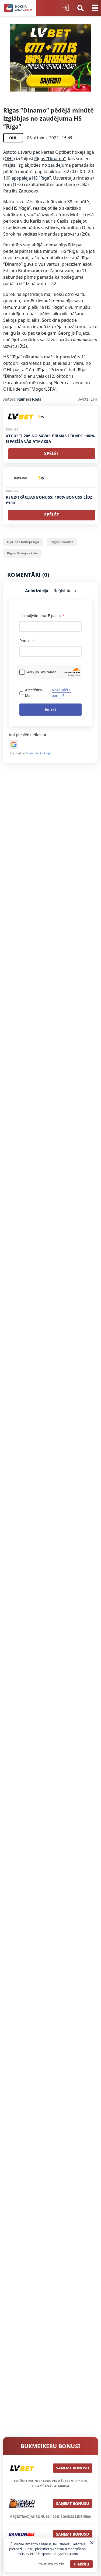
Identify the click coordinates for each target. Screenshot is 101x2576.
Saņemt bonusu (73, 2468)
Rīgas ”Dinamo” (50, 159)
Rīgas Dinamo (62, 542)
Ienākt (50, 709)
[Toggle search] (81, 8)
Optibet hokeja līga (23, 542)
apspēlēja (21, 178)
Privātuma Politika (51, 2564)
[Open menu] (95, 8)
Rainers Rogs (29, 399)
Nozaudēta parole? (61, 693)
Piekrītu (81, 2564)
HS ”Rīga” (41, 178)
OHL (9, 159)
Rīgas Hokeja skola (22, 553)
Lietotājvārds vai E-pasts (42, 616)
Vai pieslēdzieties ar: (28, 735)
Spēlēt (52, 453)
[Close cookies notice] (92, 2543)
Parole (27, 641)
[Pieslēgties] (66, 8)
